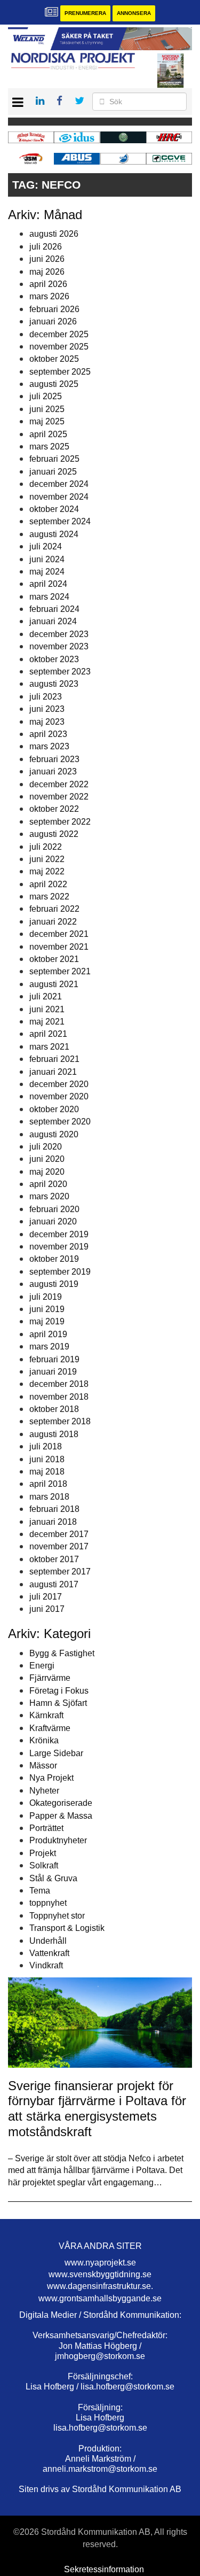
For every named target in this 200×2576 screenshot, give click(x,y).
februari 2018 (54, 1509)
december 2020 (59, 1084)
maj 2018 (47, 1472)
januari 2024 (53, 621)
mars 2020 (49, 1196)
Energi (42, 1666)
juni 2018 (47, 1459)
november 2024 (59, 497)
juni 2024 (47, 559)
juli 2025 (46, 396)
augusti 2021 (54, 984)
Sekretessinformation (104, 2569)
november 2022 (59, 797)
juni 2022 (47, 859)
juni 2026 (47, 259)
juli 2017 (46, 1597)
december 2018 (59, 1384)
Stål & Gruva (53, 1878)
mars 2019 (49, 1347)
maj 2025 (47, 421)
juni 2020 (47, 1159)
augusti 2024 (54, 534)
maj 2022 (47, 871)
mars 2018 (49, 1497)
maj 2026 (47, 272)
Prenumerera (85, 13)
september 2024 (60, 521)
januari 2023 (53, 771)
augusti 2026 (54, 234)
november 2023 (59, 646)
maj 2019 (47, 1321)
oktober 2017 (54, 1559)
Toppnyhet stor (57, 1916)
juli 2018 (46, 1446)
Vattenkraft (49, 1953)
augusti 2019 (54, 1284)
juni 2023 (47, 709)
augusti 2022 (54, 834)
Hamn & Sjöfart (58, 1703)
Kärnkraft (46, 1715)
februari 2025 (54, 459)
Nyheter (44, 1791)
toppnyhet (48, 1903)
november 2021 (59, 947)
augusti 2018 (54, 1434)
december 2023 (59, 634)
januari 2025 (53, 472)
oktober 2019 (54, 1259)
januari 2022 (53, 922)
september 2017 (60, 1572)
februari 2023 (54, 759)
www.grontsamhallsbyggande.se (100, 2298)
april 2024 (48, 584)
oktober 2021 (54, 959)
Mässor (43, 1766)
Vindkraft (46, 1965)
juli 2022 (46, 847)
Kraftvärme (50, 1728)
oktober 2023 (54, 659)
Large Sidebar (56, 1753)
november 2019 (59, 1247)
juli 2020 (46, 1147)
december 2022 (59, 784)
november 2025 (59, 347)
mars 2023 (49, 746)
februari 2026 (54, 309)
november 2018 (59, 1397)
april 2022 (48, 884)
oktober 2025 (54, 359)
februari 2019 (54, 1359)
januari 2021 (53, 1072)
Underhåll (48, 1941)
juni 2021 (47, 1009)
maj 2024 (47, 572)
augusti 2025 (54, 384)
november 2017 (59, 1546)
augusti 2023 (54, 684)
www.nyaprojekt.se (100, 2263)
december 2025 (59, 334)
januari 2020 (53, 1221)
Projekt (43, 1853)
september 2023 (60, 672)
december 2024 (59, 484)
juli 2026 (46, 247)
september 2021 (60, 971)
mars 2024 (49, 597)
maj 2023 (47, 722)
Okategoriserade (61, 1803)
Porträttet (46, 1828)
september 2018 (60, 1421)
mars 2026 (49, 296)
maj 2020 (47, 1172)
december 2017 (59, 1534)
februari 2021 (54, 1059)
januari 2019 (53, 1372)
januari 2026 (53, 321)
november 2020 (59, 1096)
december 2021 (59, 934)
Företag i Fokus (59, 1691)
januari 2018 (53, 1522)
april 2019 (48, 1334)
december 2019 (59, 1234)
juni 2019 (47, 1309)
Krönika (44, 1740)
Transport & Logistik (67, 1928)
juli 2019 (46, 1297)
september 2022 (60, 822)
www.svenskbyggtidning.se (100, 2274)
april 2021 (48, 1034)
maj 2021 (47, 1022)
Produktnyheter (58, 1840)
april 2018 (48, 1484)
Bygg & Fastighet (62, 1653)
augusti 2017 (54, 1584)
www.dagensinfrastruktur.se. (100, 2286)
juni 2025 (47, 409)
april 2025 (48, 434)
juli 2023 (46, 697)
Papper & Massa (61, 1816)
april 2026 (48, 284)
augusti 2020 (54, 1134)
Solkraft (44, 1865)
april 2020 (48, 1184)
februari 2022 (54, 909)
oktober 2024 (54, 509)
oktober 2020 (54, 1109)
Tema (40, 1891)
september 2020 (60, 1122)
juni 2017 (47, 1609)
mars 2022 (49, 897)
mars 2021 (49, 1047)
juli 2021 (46, 996)
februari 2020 (54, 1209)
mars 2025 (49, 447)
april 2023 (48, 734)
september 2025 (60, 372)
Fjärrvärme (50, 1678)
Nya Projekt (51, 1778)
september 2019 (60, 1272)
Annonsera (134, 13)
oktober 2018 (54, 1409)
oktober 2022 (54, 809)
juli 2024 (46, 546)
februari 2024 (54, 609)
